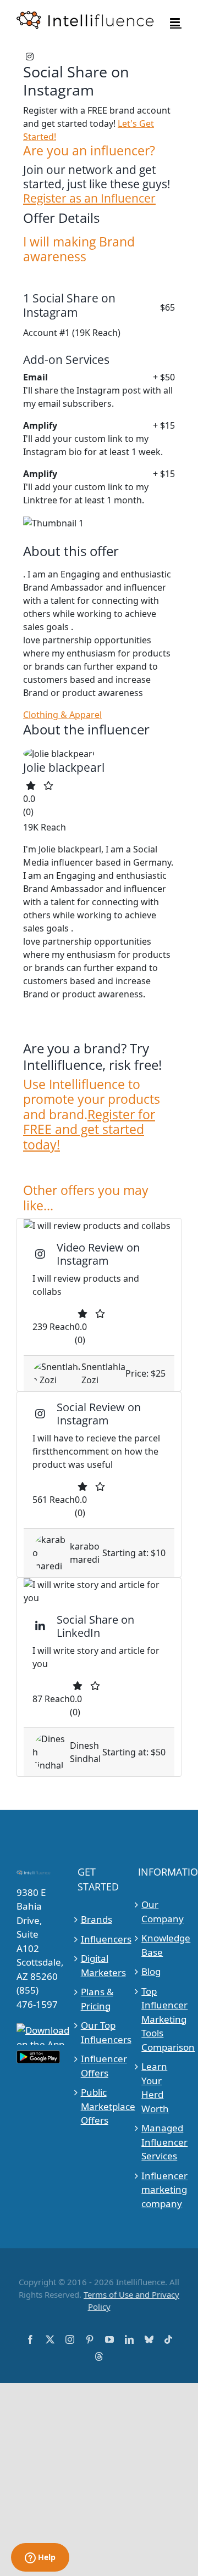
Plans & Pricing (97, 1999)
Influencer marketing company (160, 2190)
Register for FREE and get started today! (89, 1129)
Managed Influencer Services (160, 2142)
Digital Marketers (100, 1965)
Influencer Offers (100, 2066)
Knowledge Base (160, 1945)
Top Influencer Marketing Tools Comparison (160, 2019)
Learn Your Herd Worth (155, 2087)
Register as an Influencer (89, 198)
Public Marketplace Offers (100, 2106)
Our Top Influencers (100, 2032)
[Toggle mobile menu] (176, 22)
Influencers (100, 1939)
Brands (97, 1919)
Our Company (160, 1912)
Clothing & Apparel (62, 715)
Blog (151, 1971)
